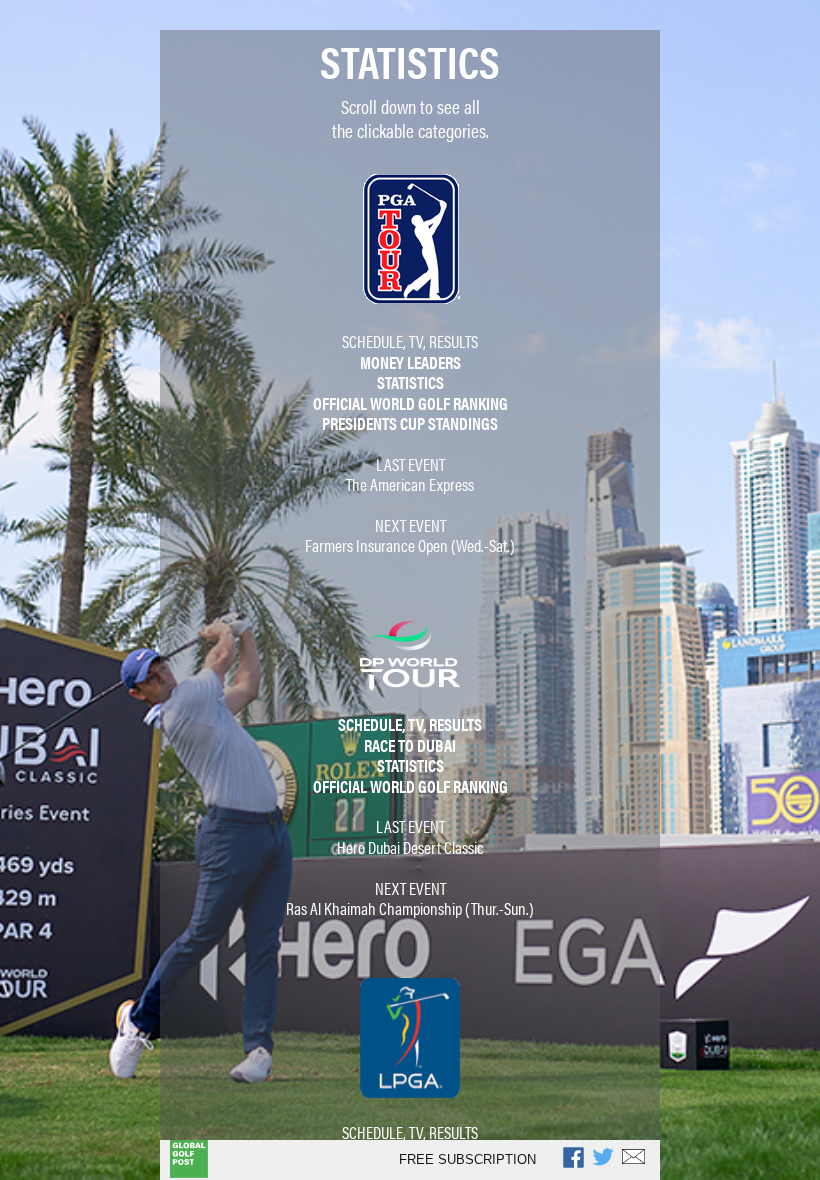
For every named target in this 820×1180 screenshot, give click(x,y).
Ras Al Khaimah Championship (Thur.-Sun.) (410, 908)
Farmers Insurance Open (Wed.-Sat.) (410, 545)
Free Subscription (467, 1159)
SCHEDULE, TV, (384, 1132)
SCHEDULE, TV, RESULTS (410, 341)
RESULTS (453, 1132)
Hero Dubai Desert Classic (410, 847)
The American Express (410, 484)
